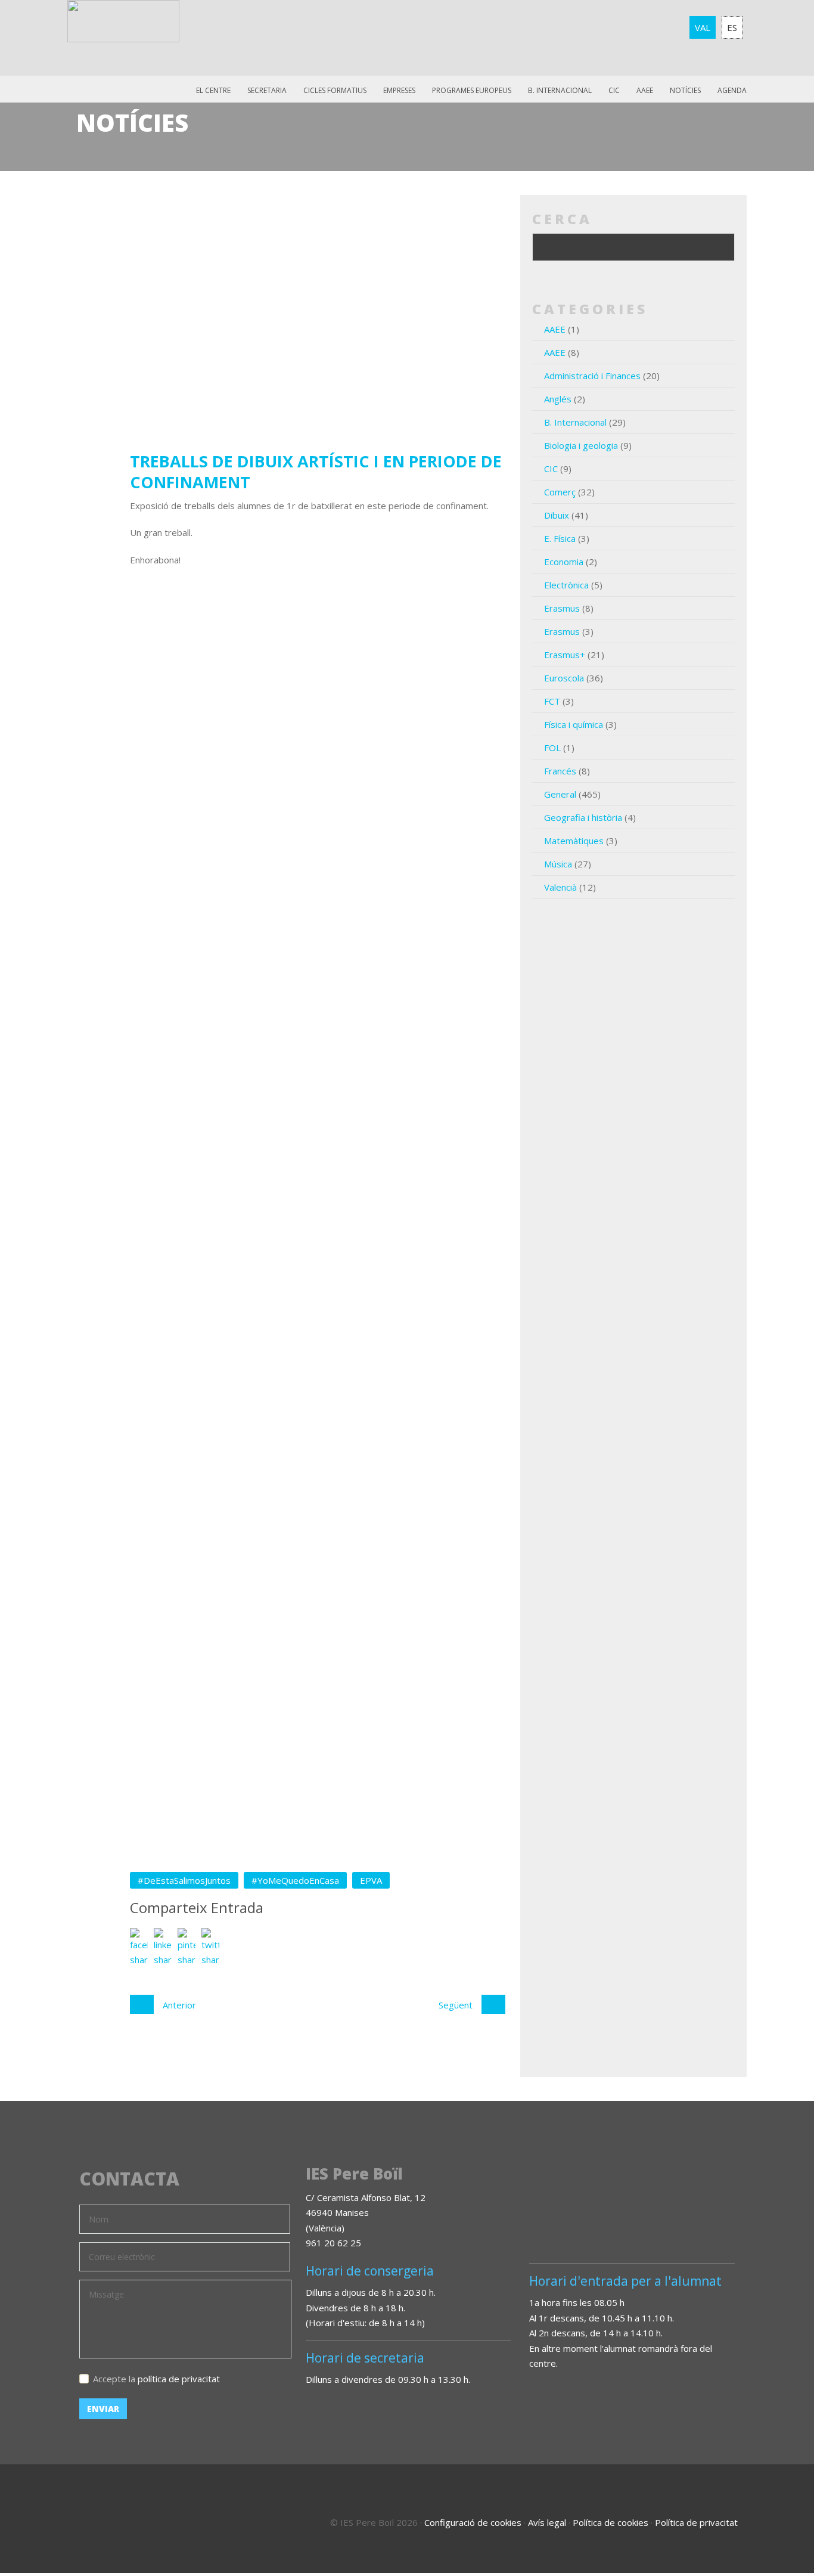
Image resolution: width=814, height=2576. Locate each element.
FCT (552, 701)
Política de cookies (610, 2522)
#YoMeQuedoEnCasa (295, 1880)
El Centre (213, 90)
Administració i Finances (592, 376)
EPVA (371, 1880)
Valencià (560, 887)
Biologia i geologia (581, 445)
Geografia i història (583, 817)
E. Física (560, 538)
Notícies (685, 90)
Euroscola (564, 678)
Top (772, 2516)
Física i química (574, 724)
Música (558, 864)
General (560, 794)
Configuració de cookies (473, 2522)
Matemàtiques (574, 841)
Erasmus (562, 608)
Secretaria (267, 90)
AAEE (645, 90)
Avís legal (547, 2522)
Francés (560, 771)
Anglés (558, 399)
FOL (552, 748)
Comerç (560, 492)
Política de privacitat (696, 2522)
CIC (614, 90)
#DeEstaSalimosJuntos (184, 1880)
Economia (564, 562)
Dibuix (557, 515)
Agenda (732, 90)
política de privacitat (179, 2379)
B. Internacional (575, 422)
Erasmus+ (565, 655)
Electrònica (566, 585)
